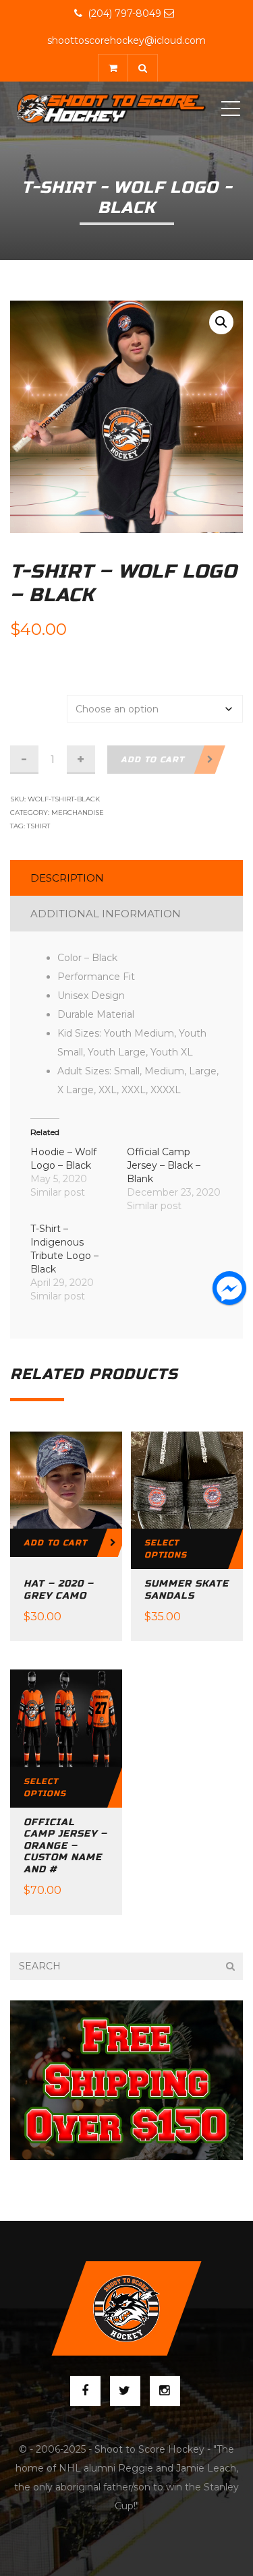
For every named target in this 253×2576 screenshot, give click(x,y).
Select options (166, 1549)
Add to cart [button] (55, 1543)
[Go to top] (127, 2308)
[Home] (111, 109)
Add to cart (152, 760)
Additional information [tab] (106, 914)
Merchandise (78, 812)
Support (56, 670)
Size (28, 702)
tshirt (38, 826)
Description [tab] (67, 878)
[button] (221, 322)
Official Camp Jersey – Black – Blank (164, 1165)
